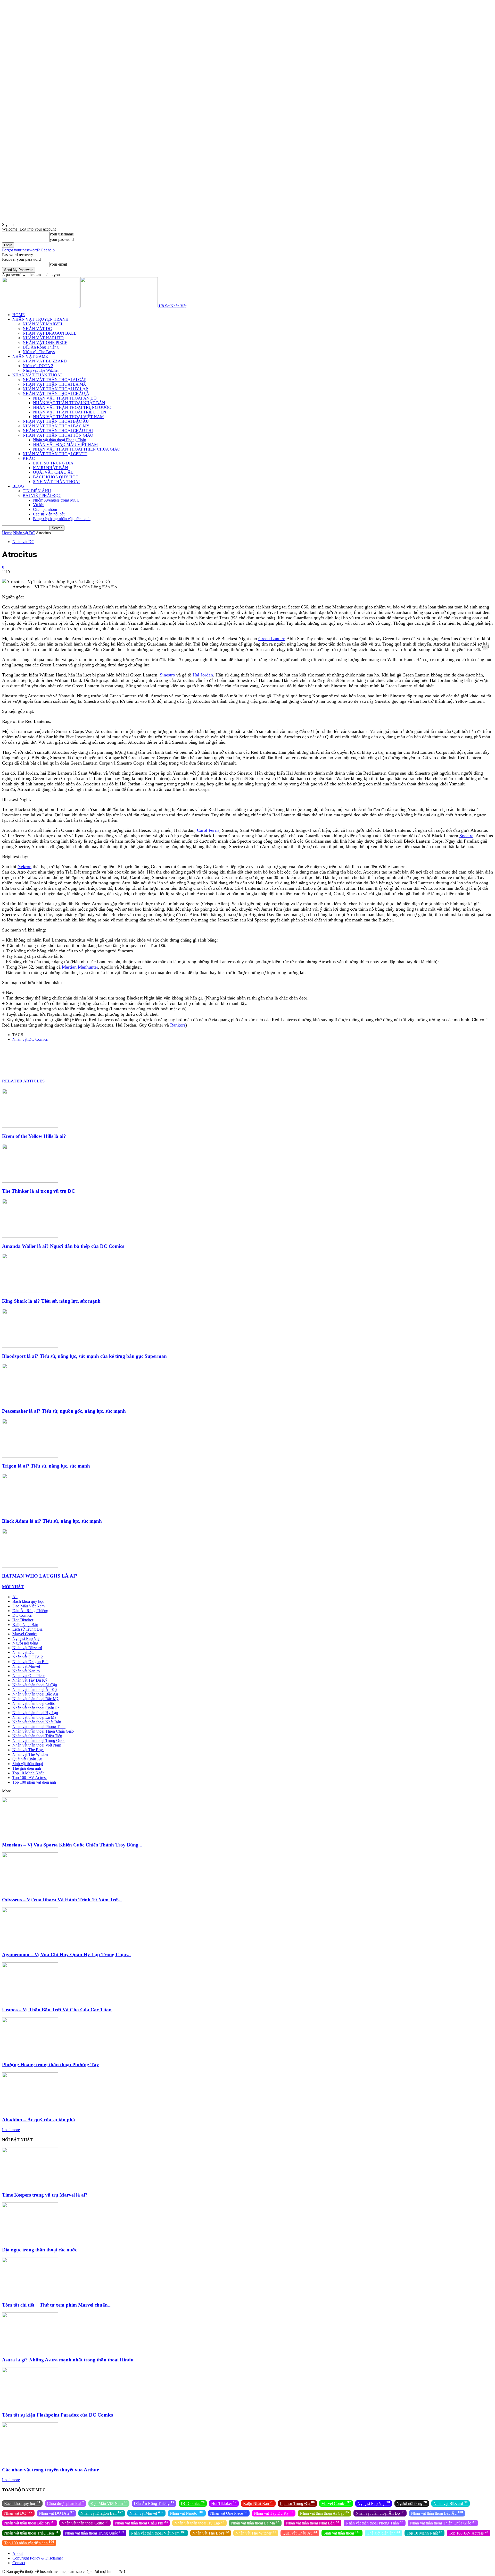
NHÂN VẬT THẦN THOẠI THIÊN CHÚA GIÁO (77, 449)
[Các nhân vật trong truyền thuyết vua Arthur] (30, 2460)
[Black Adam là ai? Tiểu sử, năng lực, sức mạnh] (30, 1511)
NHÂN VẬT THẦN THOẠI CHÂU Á (56, 393)
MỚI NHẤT (13, 1587)
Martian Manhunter (80, 967)
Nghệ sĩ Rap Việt (26, 1638)
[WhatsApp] (85, 1057)
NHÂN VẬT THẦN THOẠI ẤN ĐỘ (65, 398)
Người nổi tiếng (25, 1643)
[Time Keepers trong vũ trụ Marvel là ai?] (30, 2185)
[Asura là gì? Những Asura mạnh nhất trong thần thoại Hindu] (30, 2350)
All (15, 1597)
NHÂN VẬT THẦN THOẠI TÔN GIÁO (58, 435)
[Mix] (159, 1057)
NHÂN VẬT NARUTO (43, 338)
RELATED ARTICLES (23, 1081)
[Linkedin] (103, 1057)
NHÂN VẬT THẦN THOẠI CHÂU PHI (58, 431)
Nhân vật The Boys (39, 352)
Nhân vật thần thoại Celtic (34, 1703)
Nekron (24, 867)
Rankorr (178, 1025)
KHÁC (29, 458)
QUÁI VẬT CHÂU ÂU (53, 472)
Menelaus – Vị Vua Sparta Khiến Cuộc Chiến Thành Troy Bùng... (72, 1845)
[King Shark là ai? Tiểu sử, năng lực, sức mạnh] (30, 1291)
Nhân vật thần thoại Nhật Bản (37, 1722)
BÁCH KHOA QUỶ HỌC (56, 477)
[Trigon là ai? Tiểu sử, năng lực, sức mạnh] (30, 1456)
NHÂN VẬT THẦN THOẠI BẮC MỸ (56, 426)
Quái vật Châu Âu (27, 1759)
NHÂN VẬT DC (37, 329)
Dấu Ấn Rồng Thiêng (41, 347)
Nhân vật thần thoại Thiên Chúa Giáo (43, 1731)
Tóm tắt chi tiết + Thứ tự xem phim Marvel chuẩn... (57, 2305)
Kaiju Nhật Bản (25, 1625)
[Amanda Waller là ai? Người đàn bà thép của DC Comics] (30, 1236)
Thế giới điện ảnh (27, 1768)
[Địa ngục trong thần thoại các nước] (30, 2240)
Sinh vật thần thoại (28, 1764)
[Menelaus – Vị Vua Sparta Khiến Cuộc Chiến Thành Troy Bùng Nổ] (30, 1835)
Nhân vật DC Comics (30, 1039)
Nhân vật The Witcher (41, 370)
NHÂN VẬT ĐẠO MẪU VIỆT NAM (65, 444)
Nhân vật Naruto (26, 1671)
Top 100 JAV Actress (30, 1778)
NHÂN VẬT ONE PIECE (45, 342)
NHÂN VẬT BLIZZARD (45, 361)
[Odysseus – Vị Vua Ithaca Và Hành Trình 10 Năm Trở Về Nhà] (30, 1890)
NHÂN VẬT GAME (30, 356)
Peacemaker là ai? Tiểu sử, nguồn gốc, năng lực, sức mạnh (64, 1411)
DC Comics (22, 1615)
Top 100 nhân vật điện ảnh (34, 1782)
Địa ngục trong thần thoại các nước (40, 2250)
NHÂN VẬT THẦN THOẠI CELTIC (55, 454)
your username (62, 234)
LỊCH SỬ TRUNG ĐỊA (53, 463)
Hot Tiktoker (23, 1620)
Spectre (466, 836)
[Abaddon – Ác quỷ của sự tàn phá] (30, 2110)
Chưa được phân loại (65, 2503)
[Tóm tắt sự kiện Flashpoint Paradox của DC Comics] (30, 2405)
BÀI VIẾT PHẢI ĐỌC (42, 495)
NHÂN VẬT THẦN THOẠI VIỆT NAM (68, 417)
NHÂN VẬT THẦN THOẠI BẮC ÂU (56, 421)
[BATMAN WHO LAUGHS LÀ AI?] (30, 1566)
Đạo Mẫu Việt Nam (28, 1606)
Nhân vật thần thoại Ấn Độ (35, 1689)
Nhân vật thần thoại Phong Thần (60, 440)
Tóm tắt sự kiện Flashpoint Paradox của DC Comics (57, 2415)
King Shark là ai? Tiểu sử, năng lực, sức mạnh (51, 1301)
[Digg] (177, 1057)
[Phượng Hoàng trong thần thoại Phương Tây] (30, 2055)
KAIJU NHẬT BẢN (51, 468)
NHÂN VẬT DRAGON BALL (49, 333)
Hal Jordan (203, 675)
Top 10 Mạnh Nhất (28, 1773)
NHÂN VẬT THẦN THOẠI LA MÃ (54, 384)
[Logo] (41, 306)
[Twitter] (48, 1057)
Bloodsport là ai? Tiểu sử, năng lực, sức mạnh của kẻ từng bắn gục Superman (84, 1356)
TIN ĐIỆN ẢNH (37, 491)
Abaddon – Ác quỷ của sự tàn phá (39, 2120)
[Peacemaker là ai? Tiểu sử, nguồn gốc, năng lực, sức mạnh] (30, 1401)
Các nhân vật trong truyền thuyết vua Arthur (50, 2470)
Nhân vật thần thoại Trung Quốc (39, 1740)
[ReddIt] (122, 1057)
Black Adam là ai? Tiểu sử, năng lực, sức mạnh (52, 1521)
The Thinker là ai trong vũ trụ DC (39, 1191)
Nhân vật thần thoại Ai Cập (35, 1685)
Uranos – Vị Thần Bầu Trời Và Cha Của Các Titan (57, 2010)
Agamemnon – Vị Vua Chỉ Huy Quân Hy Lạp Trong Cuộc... (66, 1955)
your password (62, 239)
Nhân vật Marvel (26, 1666)
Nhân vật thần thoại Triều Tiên (37, 1736)
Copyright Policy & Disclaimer (38, 2558)
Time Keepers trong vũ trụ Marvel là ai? (45, 2195)
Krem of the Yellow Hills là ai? (34, 1136)
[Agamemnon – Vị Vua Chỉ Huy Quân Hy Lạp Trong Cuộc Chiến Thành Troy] (30, 1945)
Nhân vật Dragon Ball (30, 1662)
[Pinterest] (66, 1057)
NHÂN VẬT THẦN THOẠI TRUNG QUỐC (72, 407)
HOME (19, 315)
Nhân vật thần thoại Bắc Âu (35, 1694)
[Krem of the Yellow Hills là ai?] (30, 1126)
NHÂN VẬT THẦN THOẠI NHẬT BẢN (69, 403)
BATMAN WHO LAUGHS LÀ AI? (40, 1576)
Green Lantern (272, 639)
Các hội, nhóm (45, 509)
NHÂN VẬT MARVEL (43, 324)
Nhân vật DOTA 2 (38, 366)
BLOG (18, 486)
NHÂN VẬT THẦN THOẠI (37, 375)
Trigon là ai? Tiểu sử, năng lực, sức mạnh (46, 1466)
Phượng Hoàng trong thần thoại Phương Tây (51, 2065)
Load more (11, 2130)
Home (7, 533)
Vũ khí (39, 505)
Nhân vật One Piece (29, 1676)
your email (58, 264)
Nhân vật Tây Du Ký (30, 1680)
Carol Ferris (208, 830)
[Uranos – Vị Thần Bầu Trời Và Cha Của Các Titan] (30, 2000)
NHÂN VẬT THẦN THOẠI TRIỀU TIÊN (70, 412)
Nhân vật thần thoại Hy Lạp (35, 1713)
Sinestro (167, 675)
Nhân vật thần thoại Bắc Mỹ (35, 1699)
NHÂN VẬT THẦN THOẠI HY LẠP (55, 389)
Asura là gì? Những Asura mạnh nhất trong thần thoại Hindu (68, 2360)
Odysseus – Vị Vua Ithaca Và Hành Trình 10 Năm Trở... (62, 1900)
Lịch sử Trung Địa (27, 1629)
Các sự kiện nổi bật (49, 514)
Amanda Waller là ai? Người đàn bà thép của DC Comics (63, 1246)
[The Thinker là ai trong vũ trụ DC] (30, 1181)
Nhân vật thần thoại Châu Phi (36, 1708)
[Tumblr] (140, 1057)
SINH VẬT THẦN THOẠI (56, 482)
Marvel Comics (25, 1634)
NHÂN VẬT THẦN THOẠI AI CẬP (55, 380)
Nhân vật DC (24, 533)
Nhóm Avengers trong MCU (56, 500)
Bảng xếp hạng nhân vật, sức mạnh (62, 519)
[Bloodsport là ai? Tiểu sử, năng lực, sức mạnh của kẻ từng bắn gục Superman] (30, 1346)
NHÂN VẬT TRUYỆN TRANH (40, 319)
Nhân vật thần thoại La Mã (34, 1717)
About (18, 2553)
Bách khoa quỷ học (28, 1601)
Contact (19, 2563)
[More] (195, 1057)
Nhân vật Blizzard (27, 1648)
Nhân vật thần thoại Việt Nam (37, 1745)
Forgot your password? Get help (28, 250)
